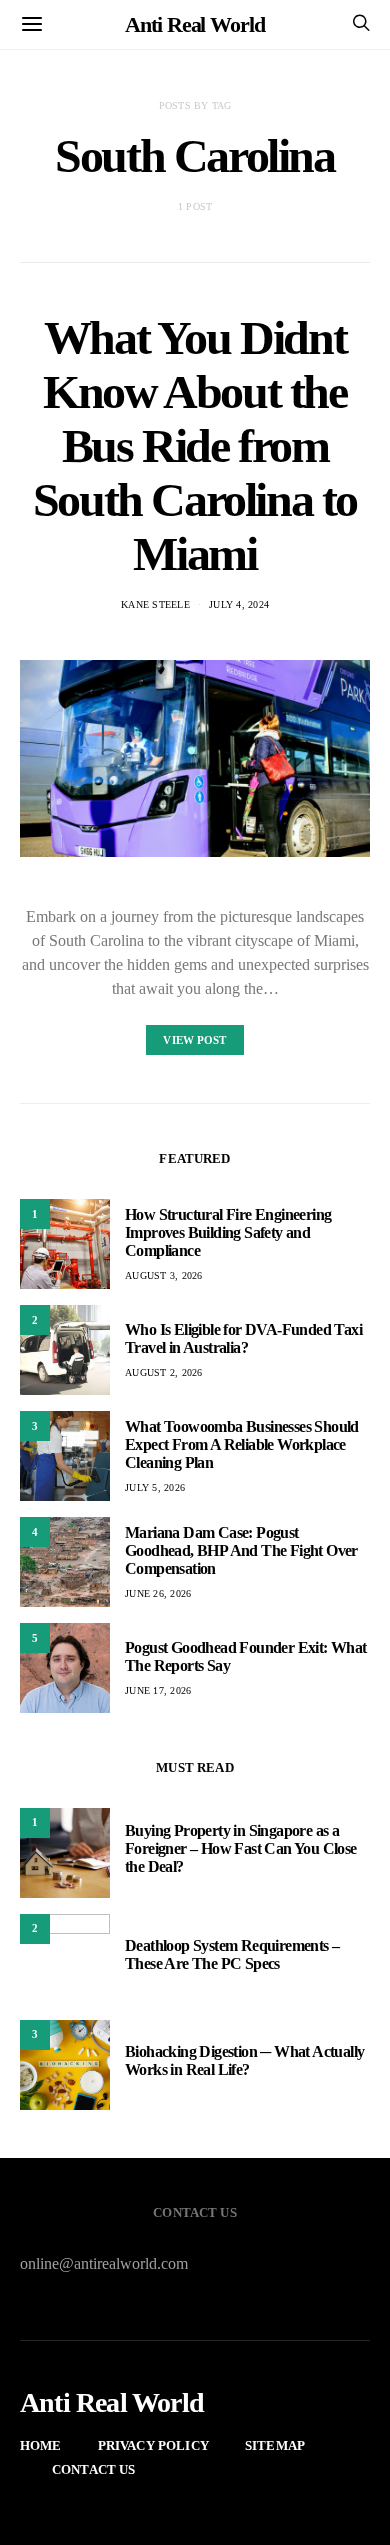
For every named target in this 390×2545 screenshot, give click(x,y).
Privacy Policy (153, 2445)
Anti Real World (195, 24)
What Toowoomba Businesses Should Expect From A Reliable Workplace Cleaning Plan (242, 1444)
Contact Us (94, 2469)
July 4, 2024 (239, 604)
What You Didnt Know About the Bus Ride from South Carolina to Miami (195, 445)
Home (41, 2445)
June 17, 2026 (158, 1690)
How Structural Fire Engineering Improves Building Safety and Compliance (228, 1232)
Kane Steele (155, 604)
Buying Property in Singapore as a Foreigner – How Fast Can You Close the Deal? (241, 1848)
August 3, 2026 (164, 1275)
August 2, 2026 (164, 1372)
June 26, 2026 (158, 1593)
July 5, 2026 (155, 1487)
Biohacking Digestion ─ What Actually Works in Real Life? (244, 2060)
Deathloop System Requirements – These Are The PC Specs (232, 1954)
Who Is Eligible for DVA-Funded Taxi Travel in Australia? (243, 1338)
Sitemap (275, 2445)
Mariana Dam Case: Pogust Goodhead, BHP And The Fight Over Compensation (241, 1550)
